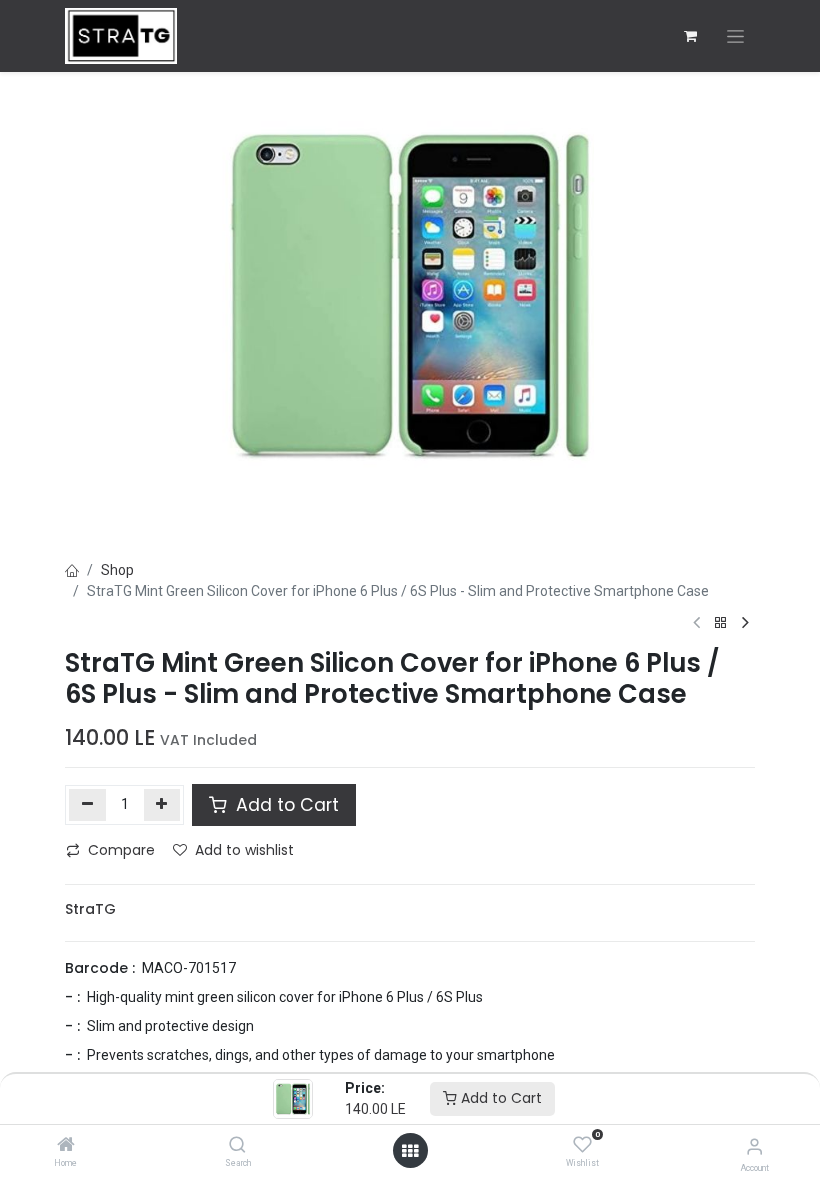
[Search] (237, 1146)
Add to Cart (499, 1098)
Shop (117, 570)
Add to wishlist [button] (244, 850)
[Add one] (162, 805)
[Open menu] (410, 1151)
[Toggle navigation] (735, 36)
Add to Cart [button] (285, 805)
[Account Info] (754, 1146)
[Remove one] (87, 805)
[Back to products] (721, 623)
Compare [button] (121, 850)
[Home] (66, 1146)
